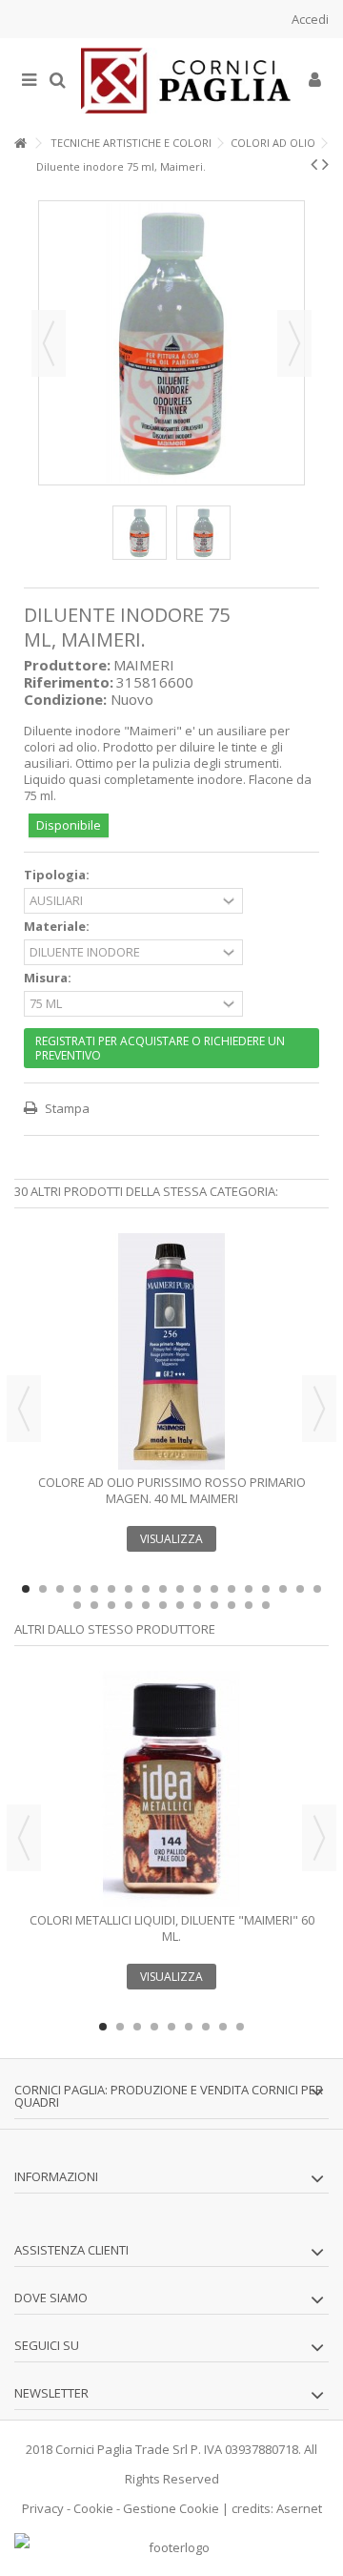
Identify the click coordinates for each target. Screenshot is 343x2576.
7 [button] (129, 1589)
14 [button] (249, 1589)
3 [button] (60, 1589)
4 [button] (77, 1589)
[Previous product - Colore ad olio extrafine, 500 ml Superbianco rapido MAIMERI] (314, 164)
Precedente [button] (49, 343)
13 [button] (232, 1589)
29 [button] (249, 1605)
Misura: (49, 978)
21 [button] (111, 1605)
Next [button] (319, 1409)
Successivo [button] (294, 343)
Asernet (299, 2508)
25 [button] (180, 1605)
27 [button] (214, 1605)
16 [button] (283, 1589)
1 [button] (26, 1589)
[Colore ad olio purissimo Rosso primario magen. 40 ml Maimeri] (171, 1351)
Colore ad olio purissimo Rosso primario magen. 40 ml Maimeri (172, 1490)
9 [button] (163, 1589)
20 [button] (94, 1605)
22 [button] (129, 1605)
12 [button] (214, 1589)
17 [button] (300, 1589)
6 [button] (111, 1589)
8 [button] (146, 1589)
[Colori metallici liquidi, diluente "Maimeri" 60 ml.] (171, 1789)
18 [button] (317, 1589)
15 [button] (266, 1589)
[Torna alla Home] (20, 144)
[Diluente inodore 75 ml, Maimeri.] (140, 533)
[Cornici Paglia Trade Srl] (186, 81)
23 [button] (146, 1605)
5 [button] (94, 1589)
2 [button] (43, 1589)
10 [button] (180, 1589)
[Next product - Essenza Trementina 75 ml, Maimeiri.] (325, 164)
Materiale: (58, 927)
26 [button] (197, 1605)
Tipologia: (58, 875)
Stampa (66, 1108)
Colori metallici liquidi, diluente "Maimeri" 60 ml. (172, 1928)
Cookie (93, 2508)
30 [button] (266, 1605)
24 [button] (163, 1605)
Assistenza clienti (71, 2250)
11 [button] (197, 1589)
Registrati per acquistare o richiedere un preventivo (160, 1048)
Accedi (309, 19)
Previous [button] (24, 1409)
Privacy (43, 2508)
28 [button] (232, 1605)
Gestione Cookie (171, 2508)
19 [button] (77, 1605)
